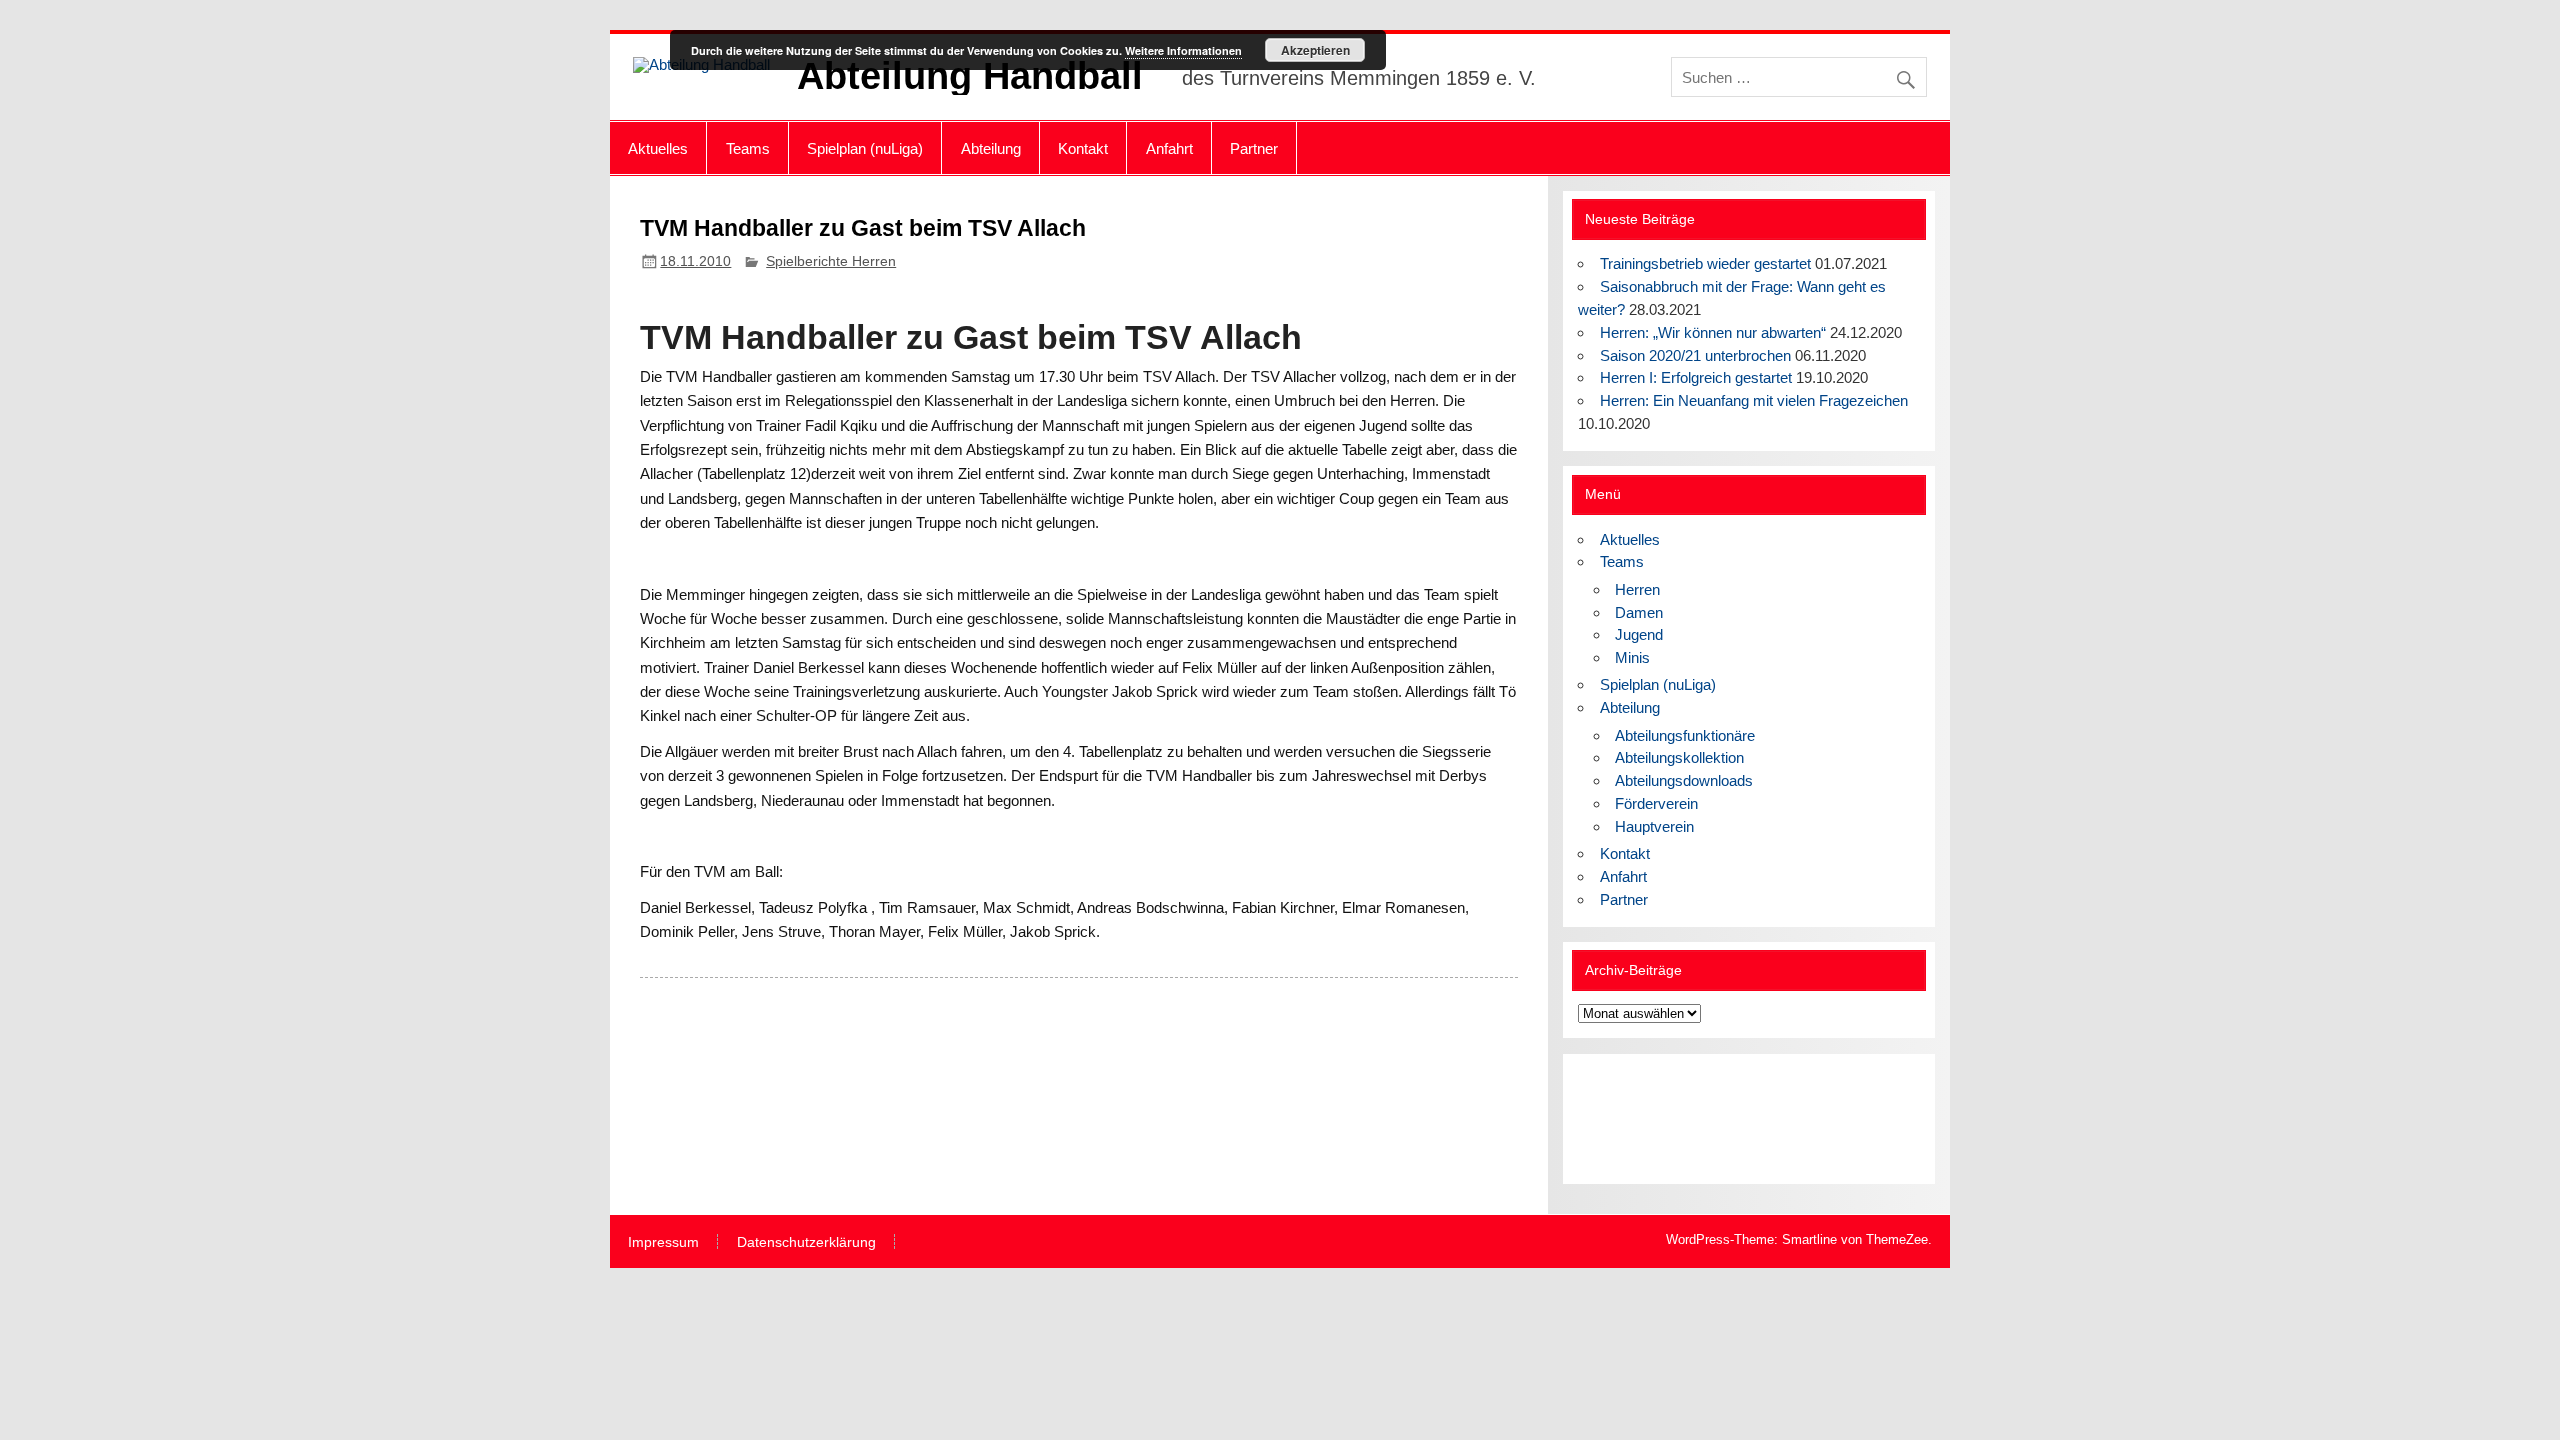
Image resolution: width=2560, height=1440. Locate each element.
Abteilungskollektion (1679, 757)
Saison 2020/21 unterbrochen (1695, 355)
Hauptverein (1654, 826)
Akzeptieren (1315, 50)
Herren (1637, 589)
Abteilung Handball (970, 76)
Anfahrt (1169, 148)
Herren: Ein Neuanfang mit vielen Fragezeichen (1754, 400)
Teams (748, 148)
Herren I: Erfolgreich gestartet (1696, 377)
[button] (1609, 1119)
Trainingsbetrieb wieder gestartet (1705, 263)
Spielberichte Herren (831, 261)
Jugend (1639, 634)
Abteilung (991, 148)
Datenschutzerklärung (806, 1243)
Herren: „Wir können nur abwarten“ (1713, 332)
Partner (1254, 148)
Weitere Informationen (1183, 50)
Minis (1632, 657)
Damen (1639, 612)
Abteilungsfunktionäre (1685, 735)
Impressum (663, 1243)
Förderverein (1656, 803)
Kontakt (1083, 148)
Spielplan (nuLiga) (865, 148)
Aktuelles (658, 148)
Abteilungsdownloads (1684, 780)
